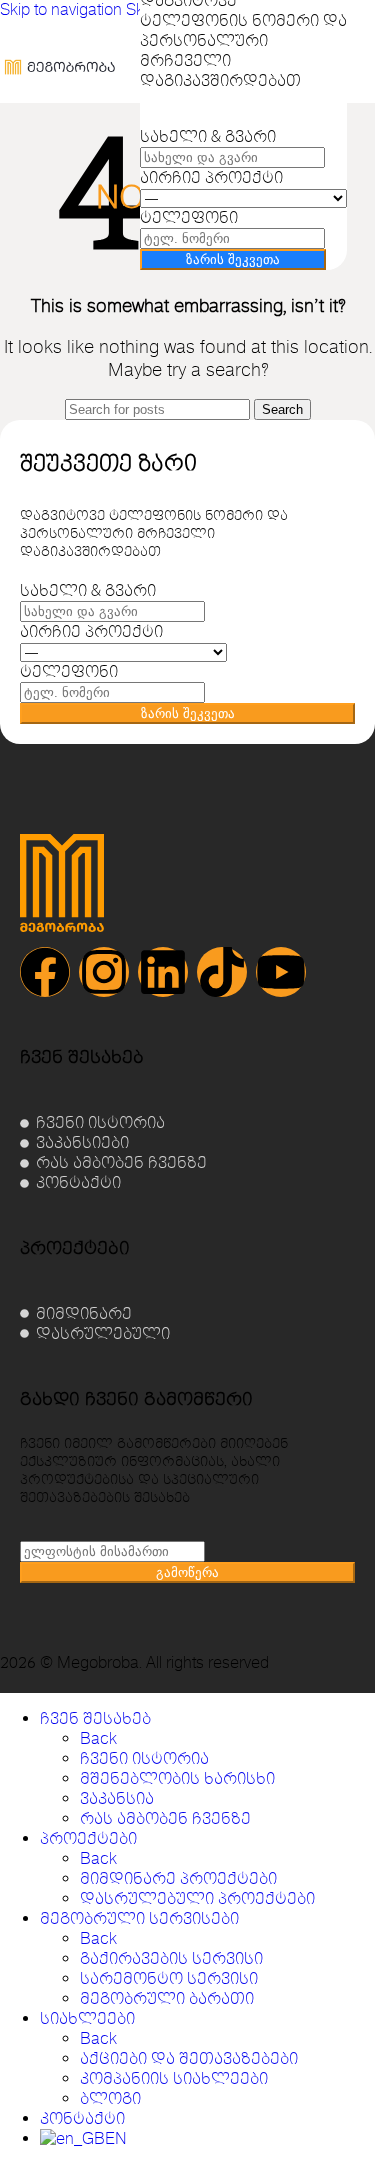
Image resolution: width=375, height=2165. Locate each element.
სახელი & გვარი (208, 137)
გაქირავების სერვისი (171, 1959)
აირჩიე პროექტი (211, 178)
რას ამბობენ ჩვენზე (165, 1819)
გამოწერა (187, 1572)
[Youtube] (281, 972)
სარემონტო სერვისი (169, 1979)
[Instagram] (104, 972)
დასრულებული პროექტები (197, 1899)
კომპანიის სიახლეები (174, 2079)
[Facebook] (45, 972)
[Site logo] (60, 108)
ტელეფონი (189, 218)
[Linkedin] (163, 972)
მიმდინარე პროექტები (178, 1879)
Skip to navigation (63, 10)
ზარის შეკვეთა (233, 259)
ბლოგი (110, 2099)
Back (98, 1739)
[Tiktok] (222, 972)
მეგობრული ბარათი (167, 1999)
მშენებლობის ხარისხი (177, 1779)
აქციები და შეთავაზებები (189, 2059)
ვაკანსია (117, 1799)
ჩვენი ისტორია (144, 1759)
